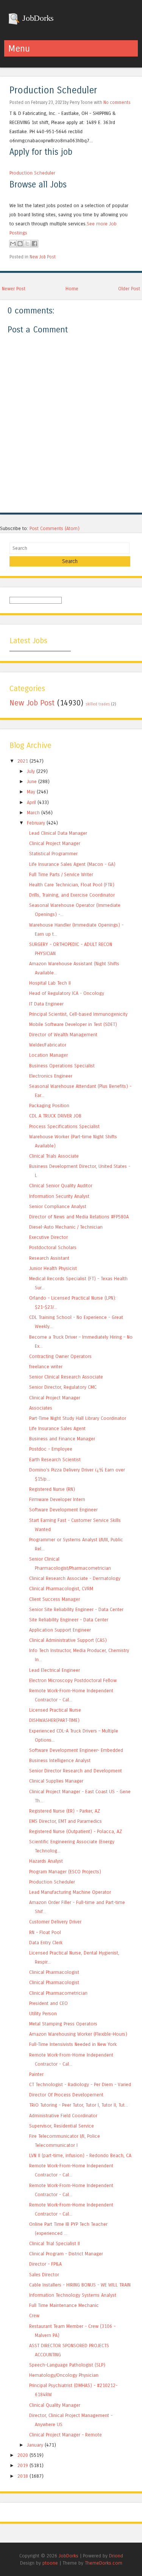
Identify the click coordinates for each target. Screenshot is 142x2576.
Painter (36, 2074)
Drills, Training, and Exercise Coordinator (72, 895)
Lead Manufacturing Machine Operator (70, 1892)
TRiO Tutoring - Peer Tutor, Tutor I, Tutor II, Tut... (79, 2105)
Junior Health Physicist (53, 1268)
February (36, 823)
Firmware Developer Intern (57, 1499)
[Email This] (13, 244)
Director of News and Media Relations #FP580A (79, 1217)
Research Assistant (49, 1258)
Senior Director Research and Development (76, 1771)
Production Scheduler (53, 90)
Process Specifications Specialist (64, 1126)
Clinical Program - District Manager (66, 2254)
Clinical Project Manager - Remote (66, 2435)
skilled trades (98, 704)
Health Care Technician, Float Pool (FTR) (72, 885)
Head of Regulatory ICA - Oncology (67, 993)
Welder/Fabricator (48, 1045)
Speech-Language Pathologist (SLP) (67, 2365)
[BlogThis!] (20, 244)
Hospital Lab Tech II (50, 983)
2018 (23, 2476)
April (31, 802)
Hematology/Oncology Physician (64, 2375)
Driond (116, 2556)
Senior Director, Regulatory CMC (63, 1387)
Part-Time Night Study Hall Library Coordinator (78, 1418)
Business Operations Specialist (62, 1066)
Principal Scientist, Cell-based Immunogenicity (78, 1014)
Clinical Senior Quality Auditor (61, 1186)
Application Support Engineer (60, 1630)
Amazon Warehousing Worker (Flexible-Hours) (78, 2034)
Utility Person (43, 2013)
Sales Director (44, 2275)
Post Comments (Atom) (55, 528)
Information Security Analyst (59, 1196)
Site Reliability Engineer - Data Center (69, 1620)
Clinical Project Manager (55, 843)
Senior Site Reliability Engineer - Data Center (76, 1609)
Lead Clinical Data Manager (58, 833)
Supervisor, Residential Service (62, 2126)
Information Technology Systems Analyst (73, 2295)
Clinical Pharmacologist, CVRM (61, 1589)
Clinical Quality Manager (55, 2405)
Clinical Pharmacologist (54, 1972)
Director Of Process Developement (66, 2095)
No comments (117, 102)
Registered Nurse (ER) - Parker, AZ (65, 1811)
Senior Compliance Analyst (58, 1206)
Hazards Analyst (46, 1861)
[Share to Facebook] (34, 244)
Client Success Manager (55, 1599)
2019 (23, 2465)
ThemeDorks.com (104, 2563)
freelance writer (46, 1367)
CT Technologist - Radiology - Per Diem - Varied (80, 2084)
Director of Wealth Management (63, 1035)
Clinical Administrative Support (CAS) (68, 1640)
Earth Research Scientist (55, 1460)
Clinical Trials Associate (54, 1156)
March (33, 813)
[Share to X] (27, 244)
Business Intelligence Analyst (60, 1760)
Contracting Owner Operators (60, 1356)
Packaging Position (49, 1105)
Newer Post (14, 289)
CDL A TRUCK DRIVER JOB (55, 1116)
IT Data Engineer (46, 1004)
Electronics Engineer (51, 1076)
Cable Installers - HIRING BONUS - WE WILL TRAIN (80, 2285)
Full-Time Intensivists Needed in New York (73, 2044)
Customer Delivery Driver (55, 1922)
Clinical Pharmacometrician (58, 1993)
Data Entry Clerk (46, 1943)
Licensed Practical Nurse (55, 1710)
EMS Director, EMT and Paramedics (66, 1821)
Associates (41, 1408)
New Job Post (43, 257)
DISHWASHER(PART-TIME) (54, 1720)
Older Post (129, 289)
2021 (23, 761)
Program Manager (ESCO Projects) (65, 1872)
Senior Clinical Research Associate (66, 1377)
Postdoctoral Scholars (53, 1247)
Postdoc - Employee (51, 1449)
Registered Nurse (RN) (52, 1489)
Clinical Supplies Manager (56, 1781)
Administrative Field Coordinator (63, 2116)
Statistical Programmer (53, 854)
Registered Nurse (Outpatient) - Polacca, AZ (76, 1831)
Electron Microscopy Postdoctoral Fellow (73, 1680)
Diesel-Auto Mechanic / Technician (66, 1227)
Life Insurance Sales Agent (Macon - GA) (72, 864)
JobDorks (37, 18)
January (35, 2445)
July (31, 771)
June (32, 781)
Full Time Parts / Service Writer (61, 874)
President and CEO (48, 2003)
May (31, 792)
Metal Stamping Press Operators (63, 2024)
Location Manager (48, 1055)
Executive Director (48, 1237)
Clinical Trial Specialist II (55, 2243)
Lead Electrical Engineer (55, 1670)
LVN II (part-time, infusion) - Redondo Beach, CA (80, 2155)
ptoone (50, 2563)
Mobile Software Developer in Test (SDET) (73, 1024)
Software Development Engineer (63, 1510)
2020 (23, 2455)
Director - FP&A (45, 2264)
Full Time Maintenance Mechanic (64, 2305)
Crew (34, 2316)
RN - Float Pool (45, 1932)
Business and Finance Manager (62, 1439)
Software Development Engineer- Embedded (76, 1750)
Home (72, 289)
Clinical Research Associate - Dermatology (75, 1578)
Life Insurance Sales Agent (57, 1428)
